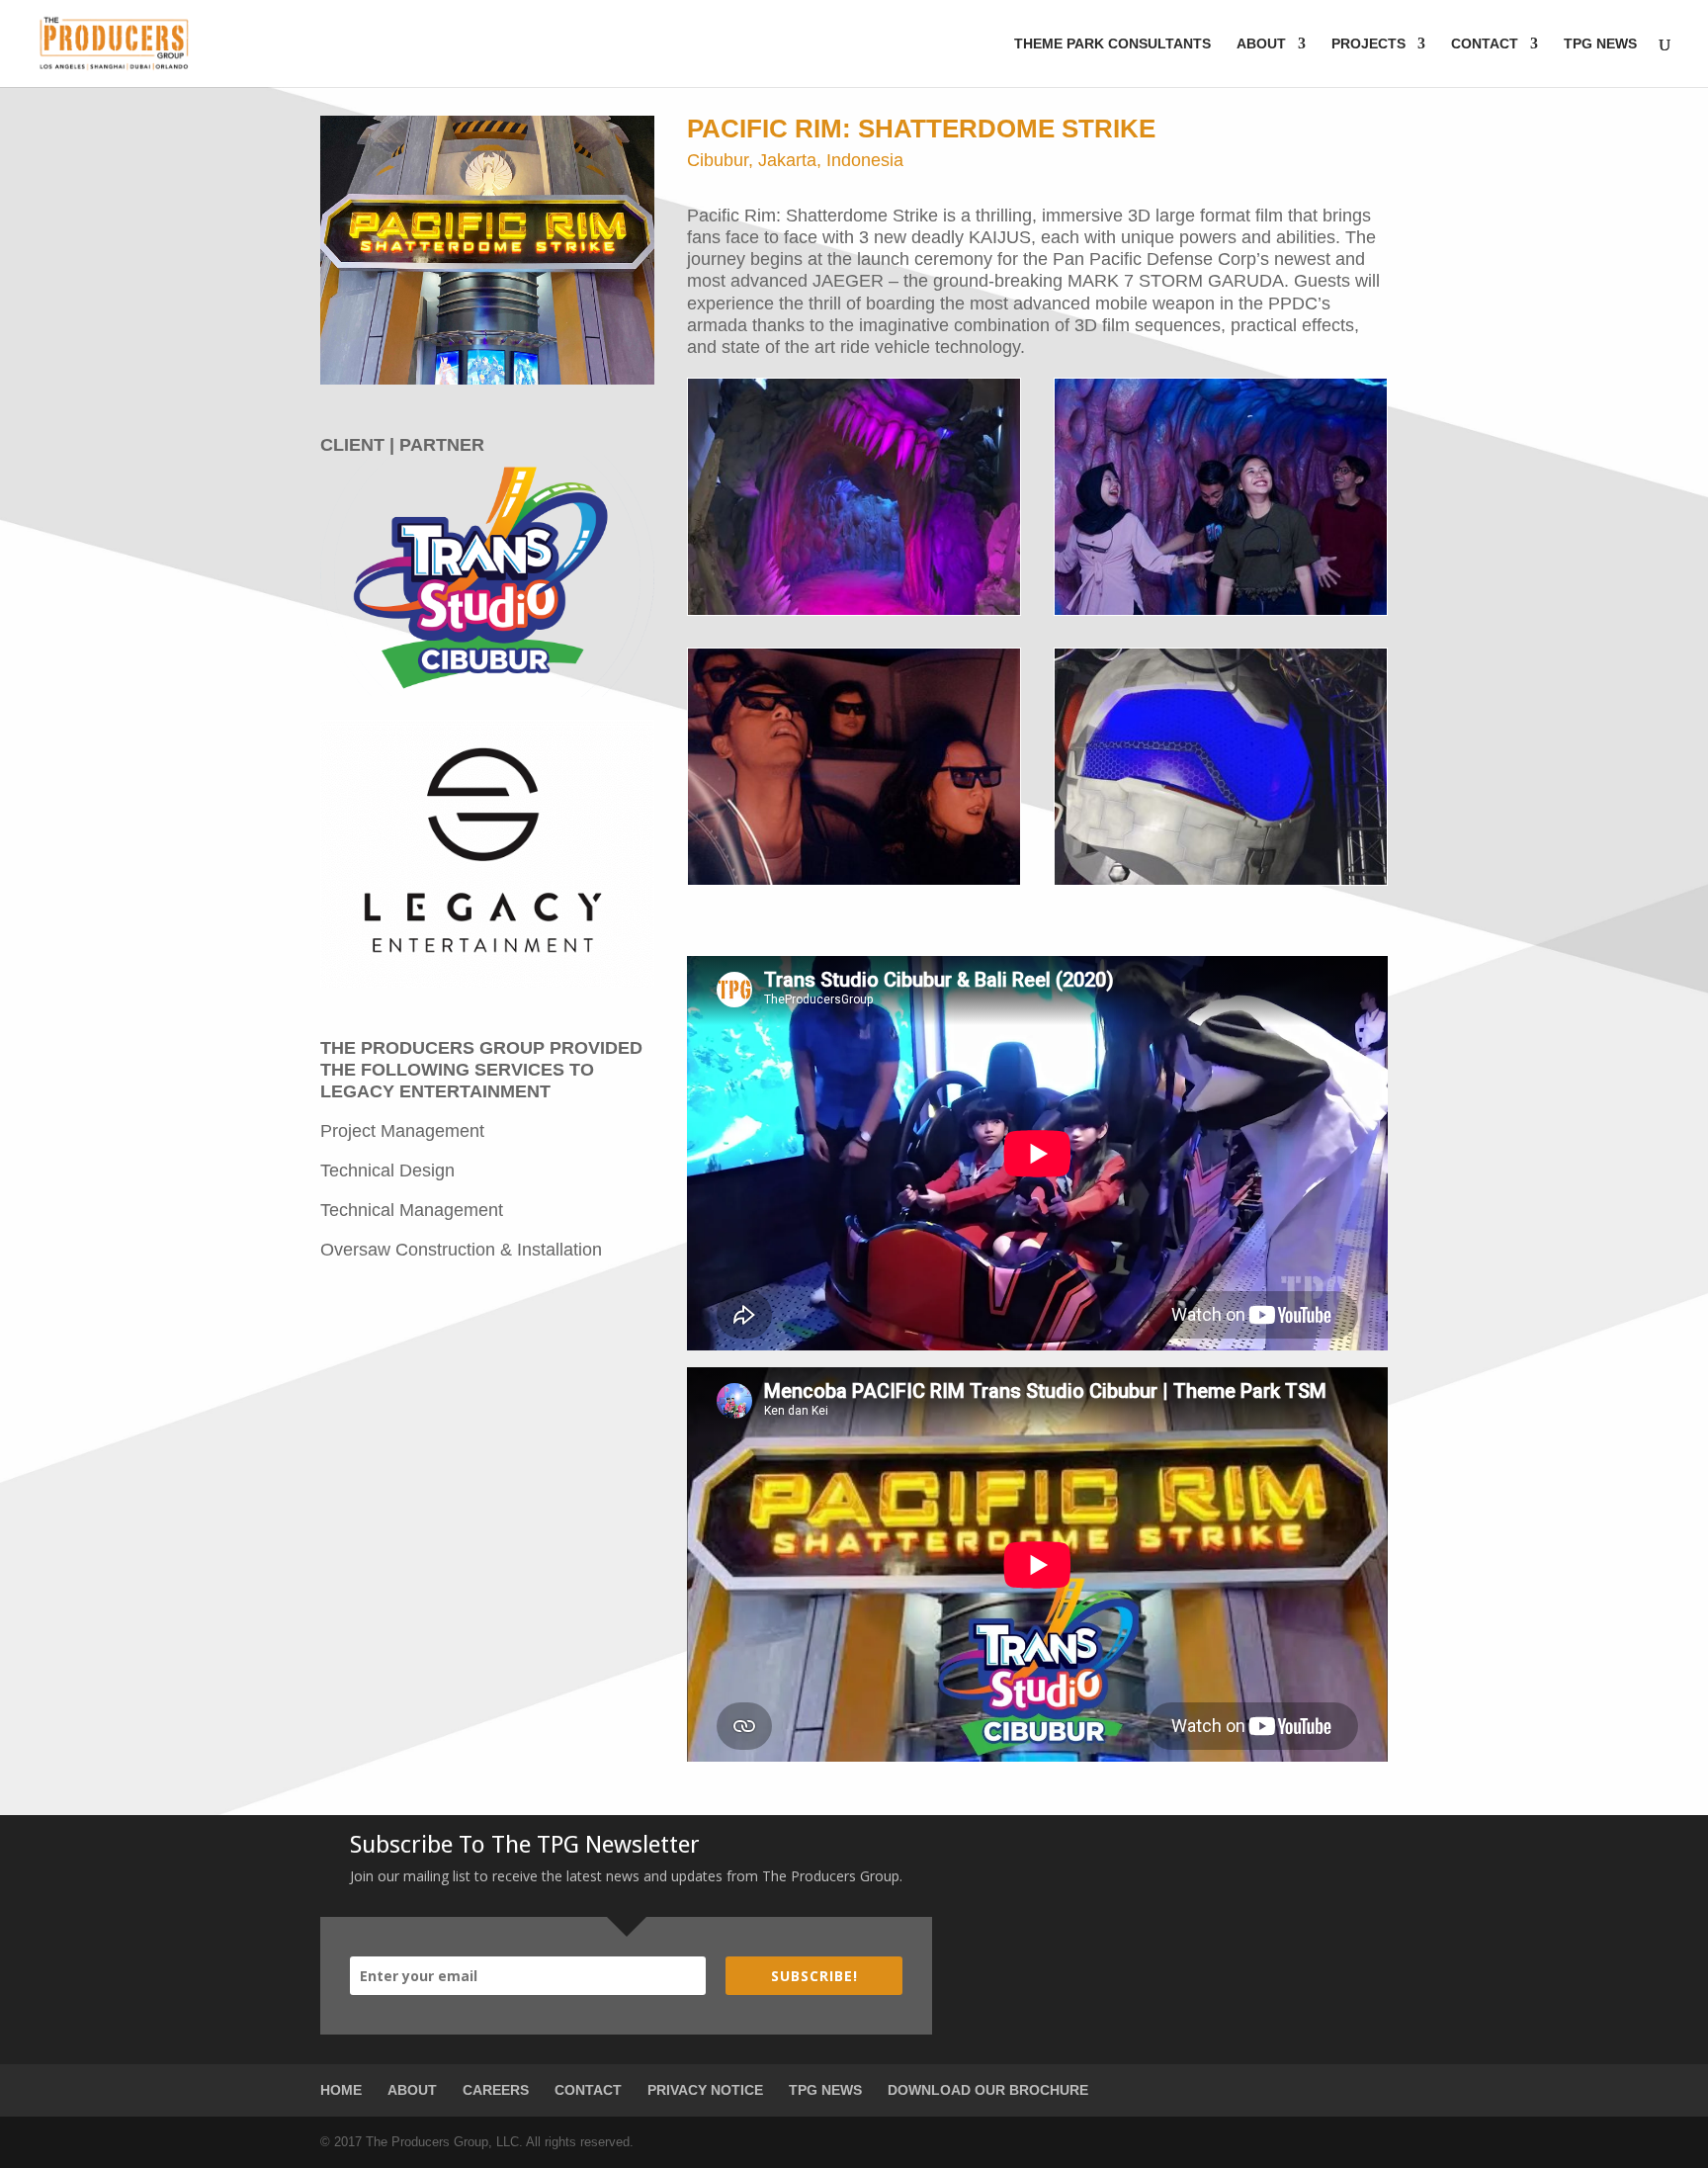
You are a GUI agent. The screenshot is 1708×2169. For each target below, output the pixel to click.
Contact (1485, 44)
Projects (1368, 44)
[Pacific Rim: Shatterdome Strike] (854, 884)
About (1261, 44)
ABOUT (412, 2090)
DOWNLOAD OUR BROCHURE (988, 2090)
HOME (341, 2090)
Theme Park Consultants (1112, 44)
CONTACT (588, 2090)
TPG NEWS (825, 2090)
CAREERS (496, 2090)
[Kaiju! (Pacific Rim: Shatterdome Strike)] (854, 614)
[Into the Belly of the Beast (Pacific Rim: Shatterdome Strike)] (1221, 614)
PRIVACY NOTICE (705, 2090)
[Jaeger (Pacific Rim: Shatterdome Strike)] (1221, 884)
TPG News (1600, 44)
